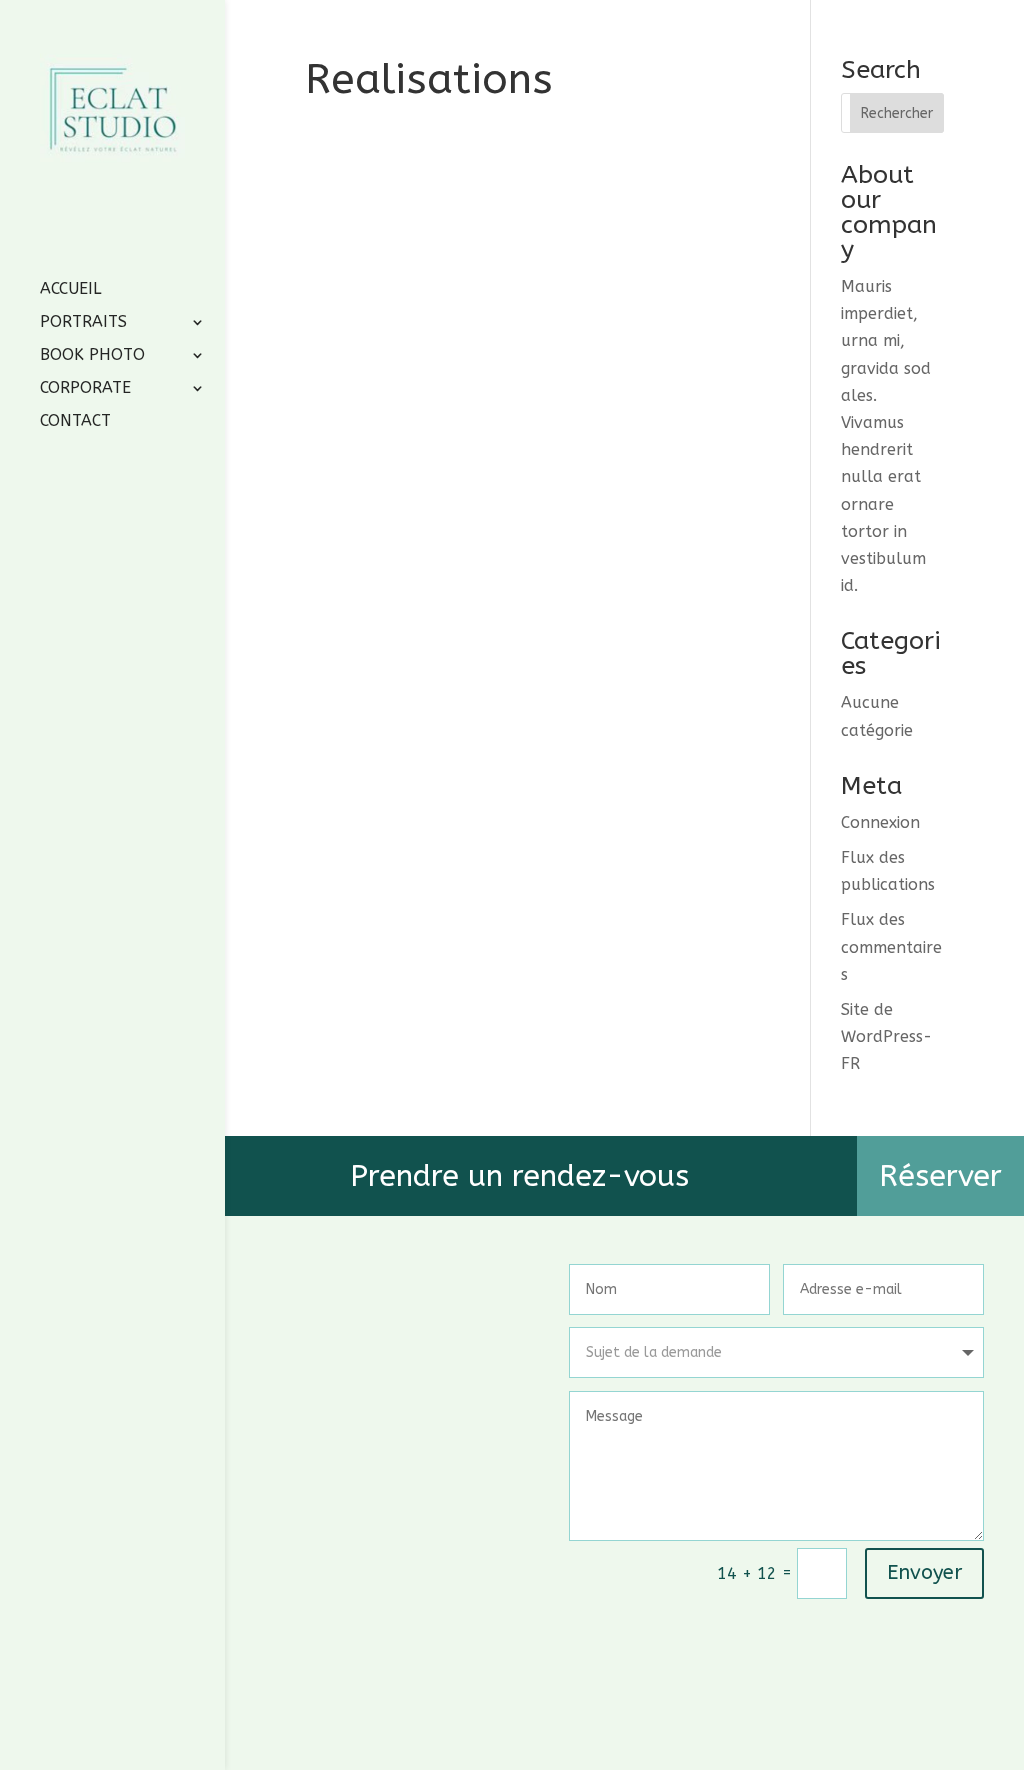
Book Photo (92, 356)
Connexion (880, 822)
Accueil (70, 290)
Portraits (83, 323)
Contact (75, 422)
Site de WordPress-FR (886, 1036)
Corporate (85, 389)
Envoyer (924, 1572)
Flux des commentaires (891, 946)
